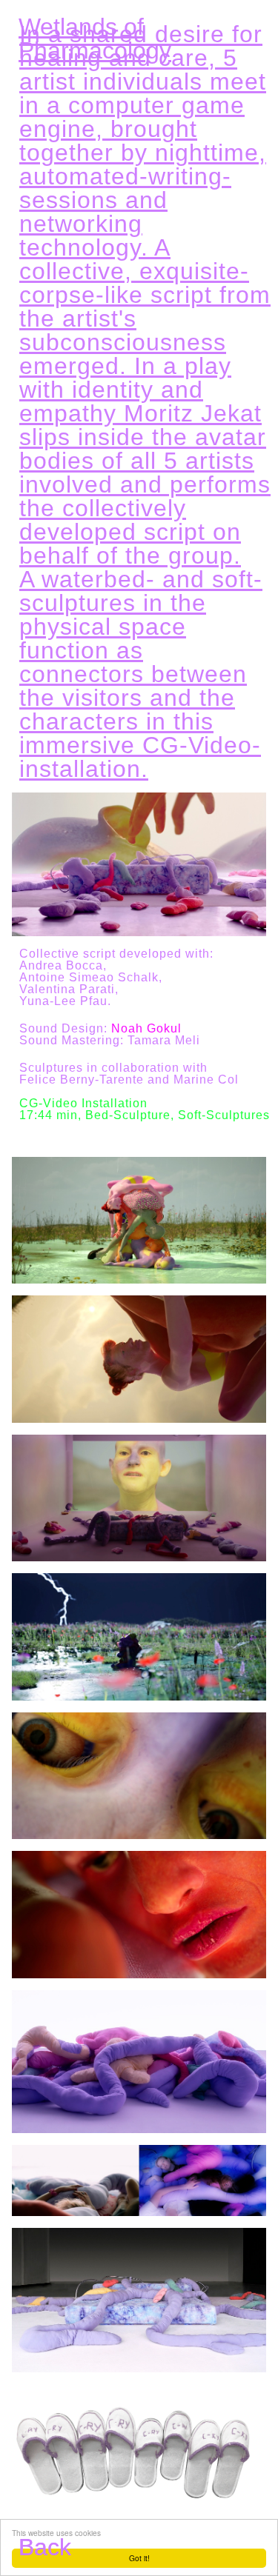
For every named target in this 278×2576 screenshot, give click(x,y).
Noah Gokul (146, 1029)
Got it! (139, 2558)
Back (45, 2547)
